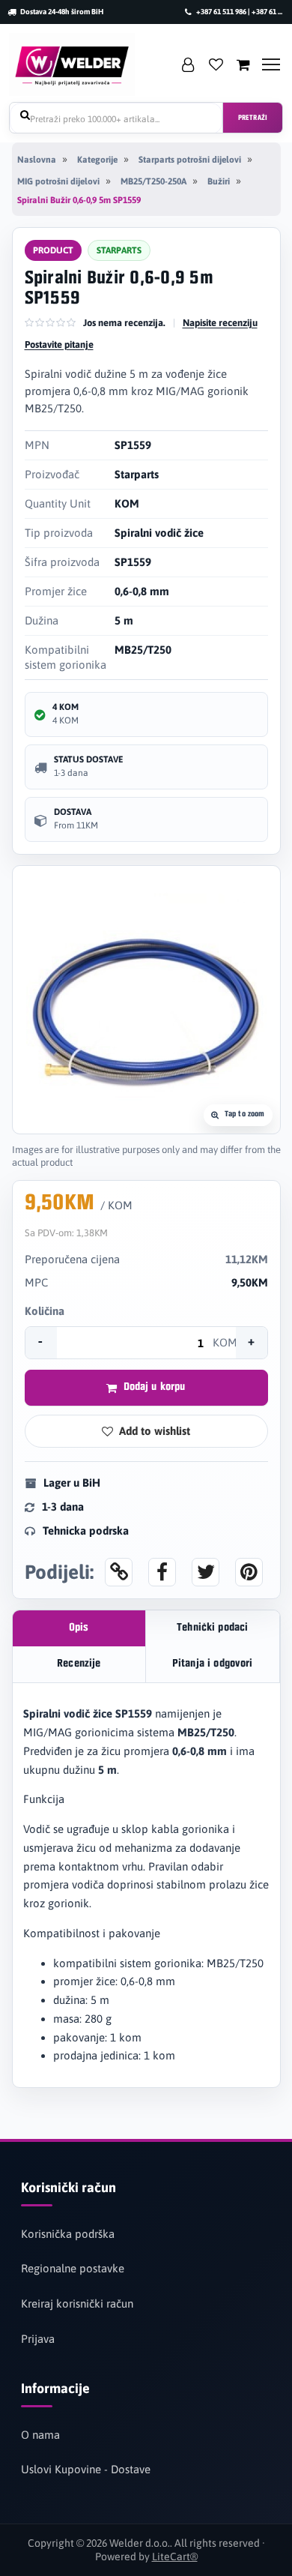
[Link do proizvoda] (119, 1572)
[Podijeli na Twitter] (206, 1572)
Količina (45, 1311)
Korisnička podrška (68, 2234)
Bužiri (219, 181)
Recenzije (79, 1664)
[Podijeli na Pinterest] (249, 1572)
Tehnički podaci (212, 1628)
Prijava (38, 2339)
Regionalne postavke (73, 2268)
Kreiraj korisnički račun (77, 2303)
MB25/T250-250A (153, 181)
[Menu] (271, 64)
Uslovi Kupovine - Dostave (86, 2469)
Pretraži (253, 118)
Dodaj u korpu (155, 1387)
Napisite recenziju (220, 323)
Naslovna (37, 160)
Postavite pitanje (59, 344)
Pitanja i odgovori (213, 1664)
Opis (79, 1628)
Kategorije (97, 160)
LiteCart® (175, 2557)
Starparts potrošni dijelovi (190, 160)
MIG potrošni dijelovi (58, 181)
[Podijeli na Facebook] (162, 1572)
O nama (40, 2435)
